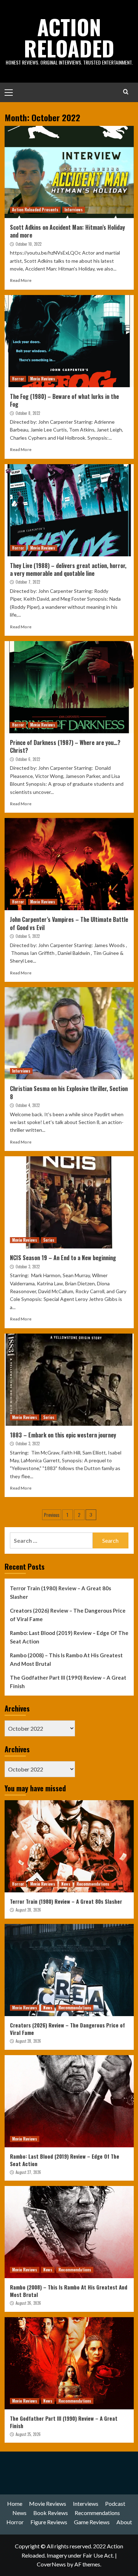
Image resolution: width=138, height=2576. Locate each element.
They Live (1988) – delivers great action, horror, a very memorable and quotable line (68, 569)
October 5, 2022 (28, 936)
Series (49, 1240)
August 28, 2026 (28, 1910)
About (124, 2522)
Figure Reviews (49, 2522)
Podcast (115, 2503)
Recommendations (93, 1884)
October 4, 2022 (28, 1105)
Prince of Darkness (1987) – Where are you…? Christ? (65, 746)
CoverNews (51, 2564)
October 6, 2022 (28, 759)
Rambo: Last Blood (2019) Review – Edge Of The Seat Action (69, 1637)
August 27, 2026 (28, 2172)
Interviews (74, 210)
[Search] (126, 92)
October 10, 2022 (28, 244)
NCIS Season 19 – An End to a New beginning (63, 1258)
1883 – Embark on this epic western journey (63, 1435)
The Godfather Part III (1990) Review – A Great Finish (68, 1682)
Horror (18, 379)
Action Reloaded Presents (35, 210)
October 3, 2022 (28, 1267)
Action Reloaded (69, 37)
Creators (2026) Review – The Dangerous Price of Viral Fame (68, 1615)
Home (15, 2503)
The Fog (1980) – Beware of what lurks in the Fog (64, 400)
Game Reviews (92, 2522)
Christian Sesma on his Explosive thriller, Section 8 (69, 1092)
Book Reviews (51, 2513)
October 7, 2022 (28, 582)
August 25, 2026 (28, 2434)
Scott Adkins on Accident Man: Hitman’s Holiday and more (67, 231)
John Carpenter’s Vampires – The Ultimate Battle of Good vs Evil (69, 923)
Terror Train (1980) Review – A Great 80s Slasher (61, 1592)
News (66, 1884)
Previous (52, 1515)
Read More (21, 280)
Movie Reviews (43, 379)
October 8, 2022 (28, 413)
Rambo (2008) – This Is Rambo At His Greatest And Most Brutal (66, 1659)
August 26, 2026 (28, 2303)
